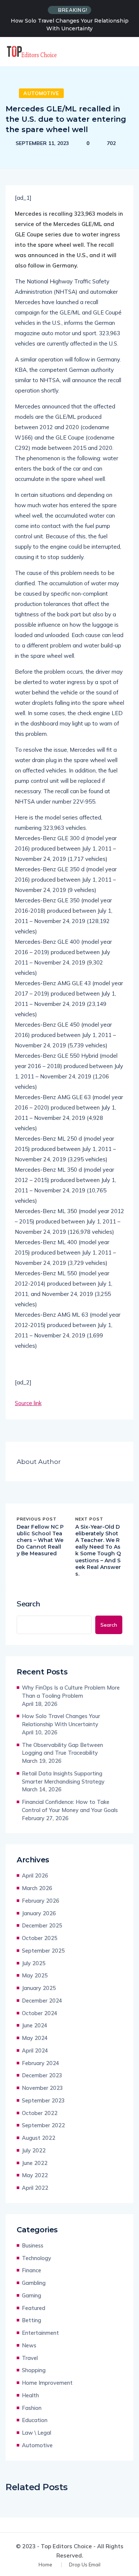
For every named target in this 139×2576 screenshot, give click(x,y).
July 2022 (34, 2150)
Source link (28, 1403)
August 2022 (39, 2138)
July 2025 (34, 1963)
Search (28, 1604)
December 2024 (42, 2001)
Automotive (41, 93)
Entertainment (40, 2333)
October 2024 (40, 2013)
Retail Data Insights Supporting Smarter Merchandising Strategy (63, 1777)
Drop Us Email (85, 2565)
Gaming (32, 2295)
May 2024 (35, 2038)
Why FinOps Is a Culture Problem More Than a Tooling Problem (71, 1692)
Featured (34, 2308)
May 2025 (35, 1975)
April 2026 (35, 1875)
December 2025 (42, 1925)
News (29, 2345)
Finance (32, 2270)
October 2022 (40, 2113)
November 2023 (42, 2088)
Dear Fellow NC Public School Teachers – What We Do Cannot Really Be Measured (40, 1540)
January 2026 (39, 1913)
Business (33, 2245)
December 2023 (42, 2075)
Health (30, 2395)
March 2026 (37, 1888)
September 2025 (43, 1951)
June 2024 (35, 2025)
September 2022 (43, 2125)
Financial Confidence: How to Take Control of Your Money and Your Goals (70, 1806)
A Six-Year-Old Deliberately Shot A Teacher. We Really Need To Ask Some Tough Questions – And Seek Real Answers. (98, 1550)
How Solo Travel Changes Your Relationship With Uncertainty (70, 25)
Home (45, 2565)
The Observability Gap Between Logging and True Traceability (62, 1749)
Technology (37, 2258)
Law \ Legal (37, 2433)
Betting (32, 2320)
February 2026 (41, 1901)
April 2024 (35, 2050)
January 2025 (39, 1988)
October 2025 (40, 1938)
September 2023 (43, 2100)
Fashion (32, 2408)
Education (35, 2420)
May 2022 (35, 2175)
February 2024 (41, 2063)
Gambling (34, 2283)
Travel (30, 2358)
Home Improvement (47, 2383)
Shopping (34, 2370)
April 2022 (35, 2188)
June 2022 (35, 2163)
